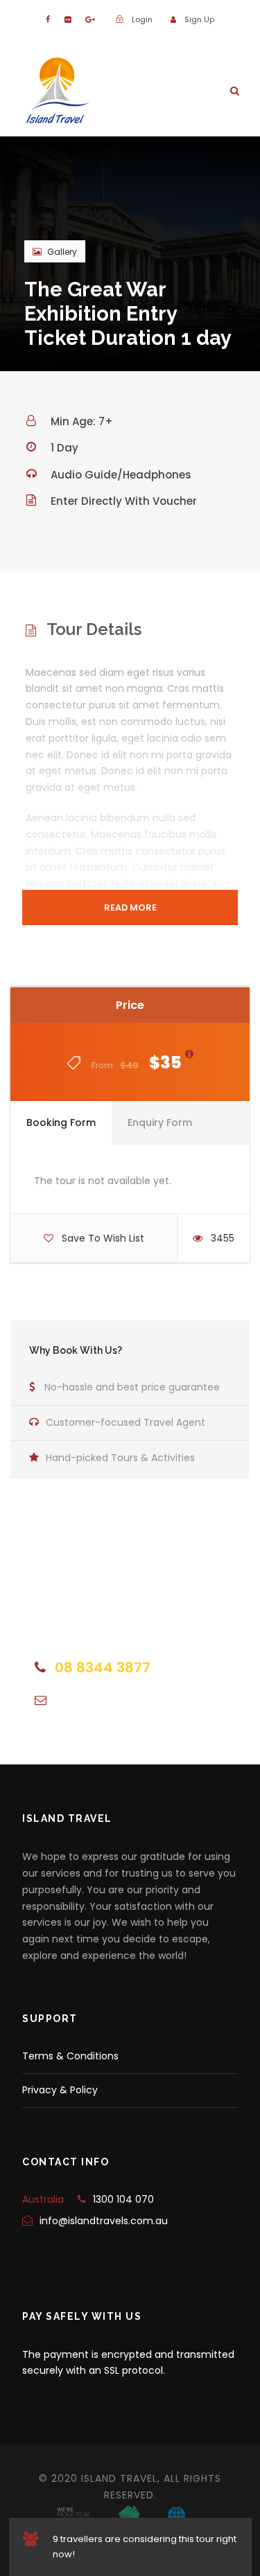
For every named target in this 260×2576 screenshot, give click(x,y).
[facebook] (48, 19)
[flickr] (68, 19)
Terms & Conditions (70, 2056)
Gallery (62, 252)
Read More (130, 907)
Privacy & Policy (60, 2090)
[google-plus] (90, 19)
